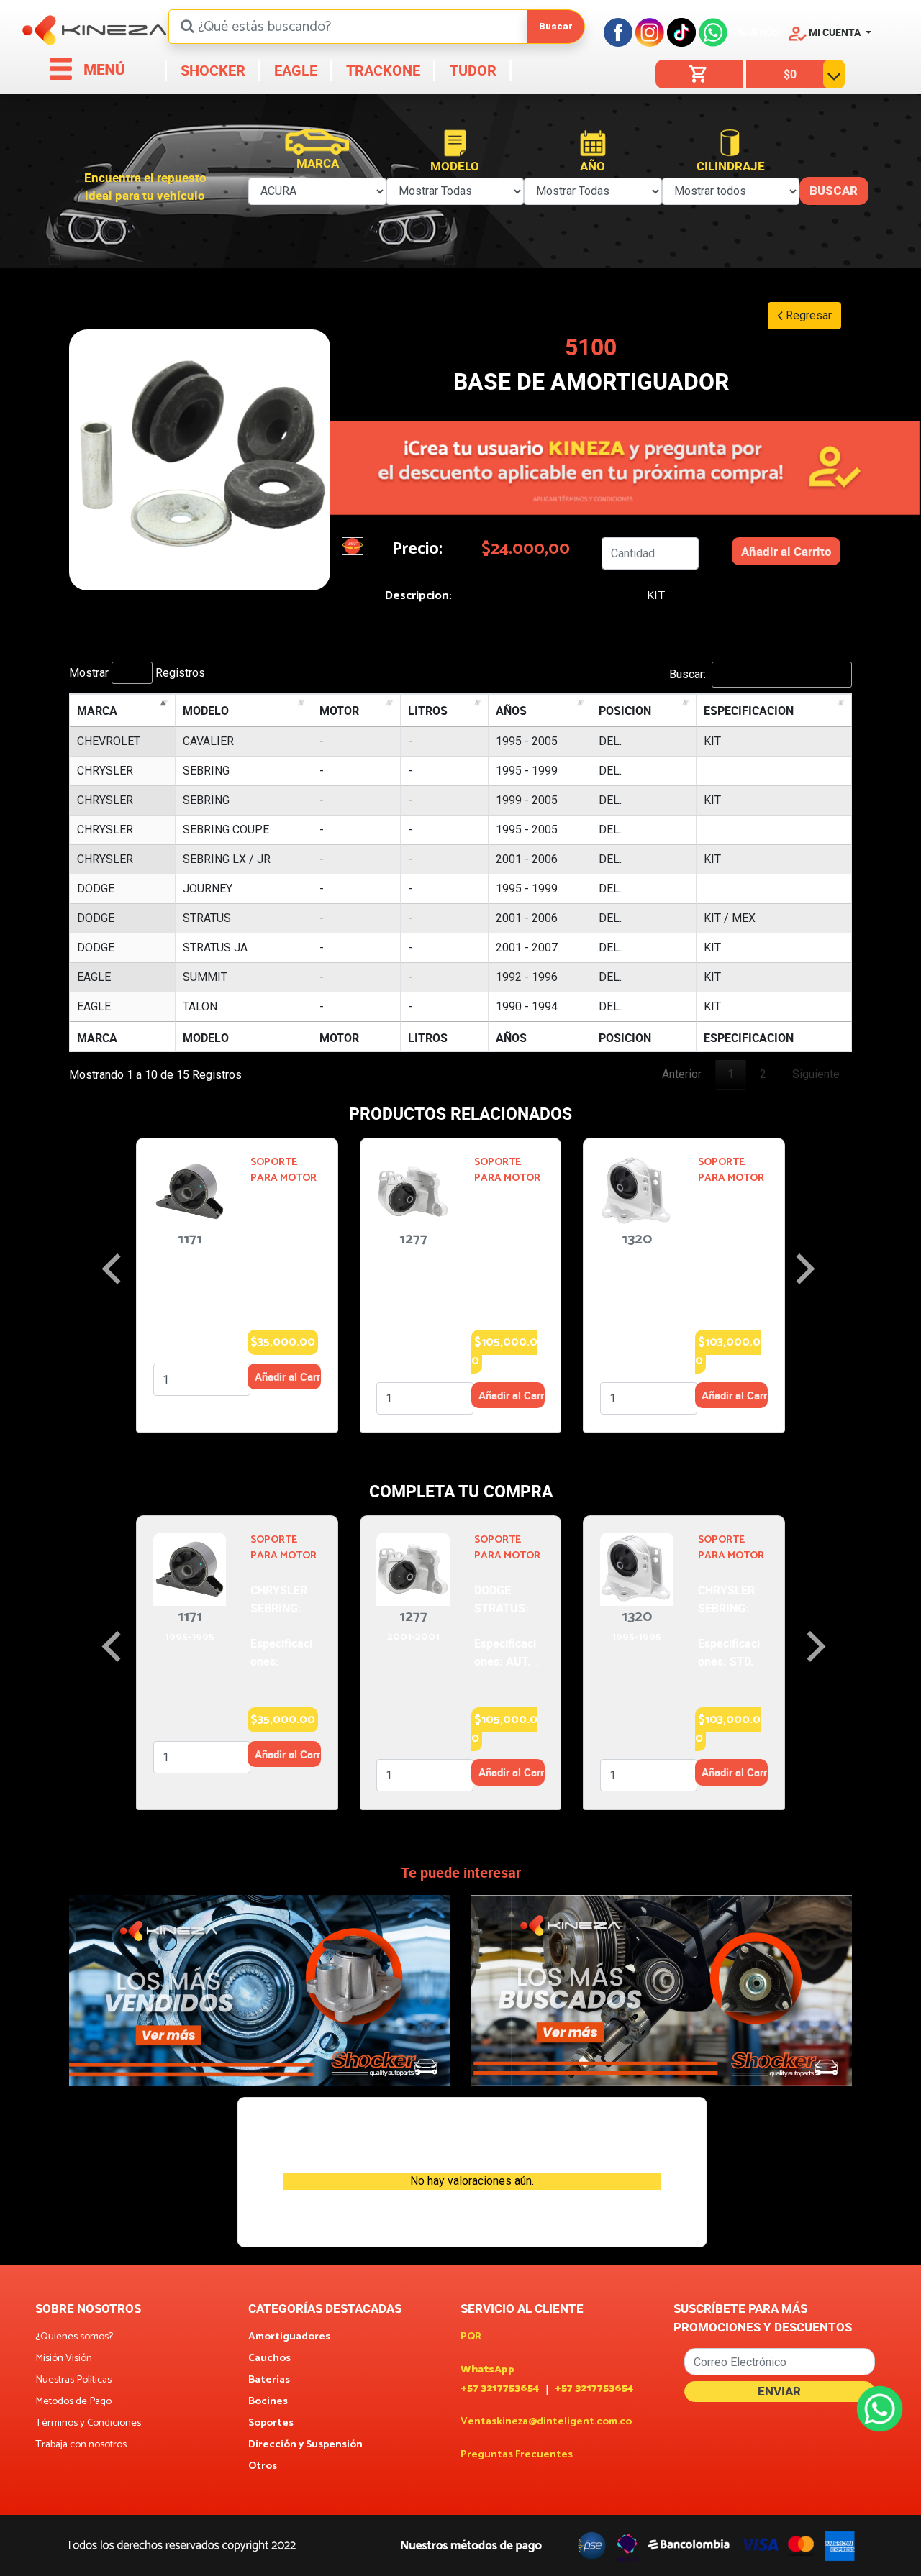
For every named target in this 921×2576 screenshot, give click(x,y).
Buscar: (688, 674)
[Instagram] (650, 32)
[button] (830, 32)
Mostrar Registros (137, 673)
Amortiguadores (289, 2337)
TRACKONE (381, 70)
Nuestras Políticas (73, 2380)
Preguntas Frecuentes (517, 2455)
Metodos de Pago (73, 2402)
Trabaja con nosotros (81, 2445)
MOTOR (339, 711)
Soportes (271, 2424)
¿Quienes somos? (74, 2337)
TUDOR (471, 70)
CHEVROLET (109, 741)
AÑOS (511, 711)
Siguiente (816, 1074)
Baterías (269, 2380)
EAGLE (294, 70)
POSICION (625, 711)
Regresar (807, 315)
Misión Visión (64, 2359)
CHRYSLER (105, 771)
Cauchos (269, 2359)
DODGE (96, 889)
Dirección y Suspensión (305, 2445)
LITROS (428, 711)
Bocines (268, 2402)
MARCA (97, 711)
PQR (471, 2337)
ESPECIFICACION (749, 711)
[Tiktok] (681, 32)
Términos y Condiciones (88, 2424)
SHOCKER (211, 70)
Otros (263, 2467)
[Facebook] (618, 32)
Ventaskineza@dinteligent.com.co (546, 2422)
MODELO (206, 711)
